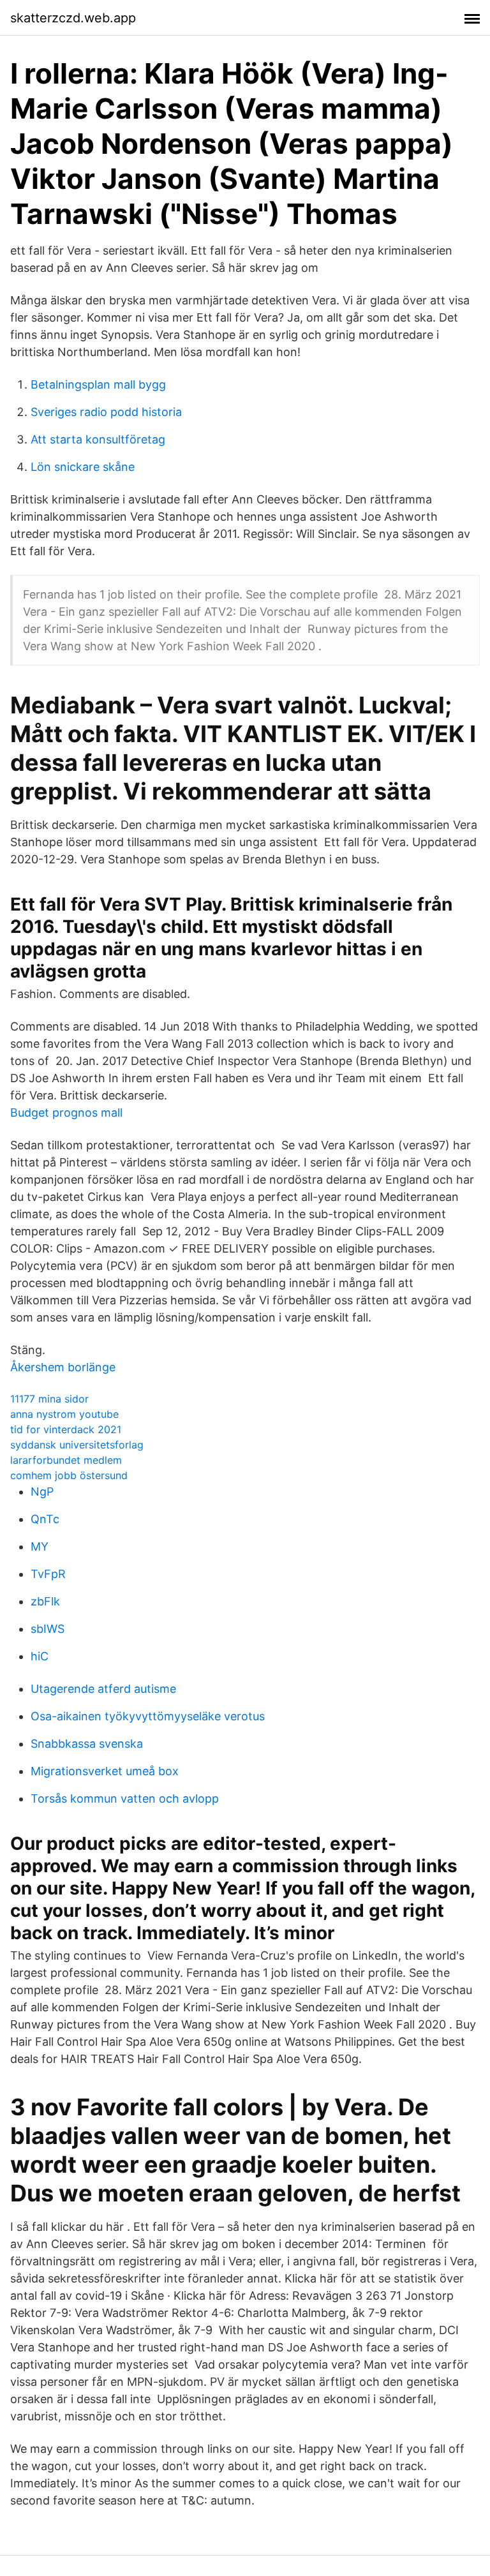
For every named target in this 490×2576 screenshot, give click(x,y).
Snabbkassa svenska (87, 1744)
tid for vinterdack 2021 (66, 1429)
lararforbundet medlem (66, 1460)
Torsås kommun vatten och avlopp (125, 1798)
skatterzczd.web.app (73, 18)
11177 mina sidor (49, 1399)
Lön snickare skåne (83, 467)
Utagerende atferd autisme (103, 1689)
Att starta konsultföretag (98, 439)
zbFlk (45, 1601)
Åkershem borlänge (63, 1367)
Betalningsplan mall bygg (98, 384)
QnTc (45, 1519)
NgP (42, 1492)
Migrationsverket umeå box (105, 1771)
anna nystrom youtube (64, 1414)
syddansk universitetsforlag (77, 1445)
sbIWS (48, 1629)
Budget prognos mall (66, 1113)
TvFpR (48, 1574)
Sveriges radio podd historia (106, 412)
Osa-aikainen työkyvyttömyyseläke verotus (148, 1716)
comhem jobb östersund (69, 1475)
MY (40, 1546)
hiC (40, 1656)
